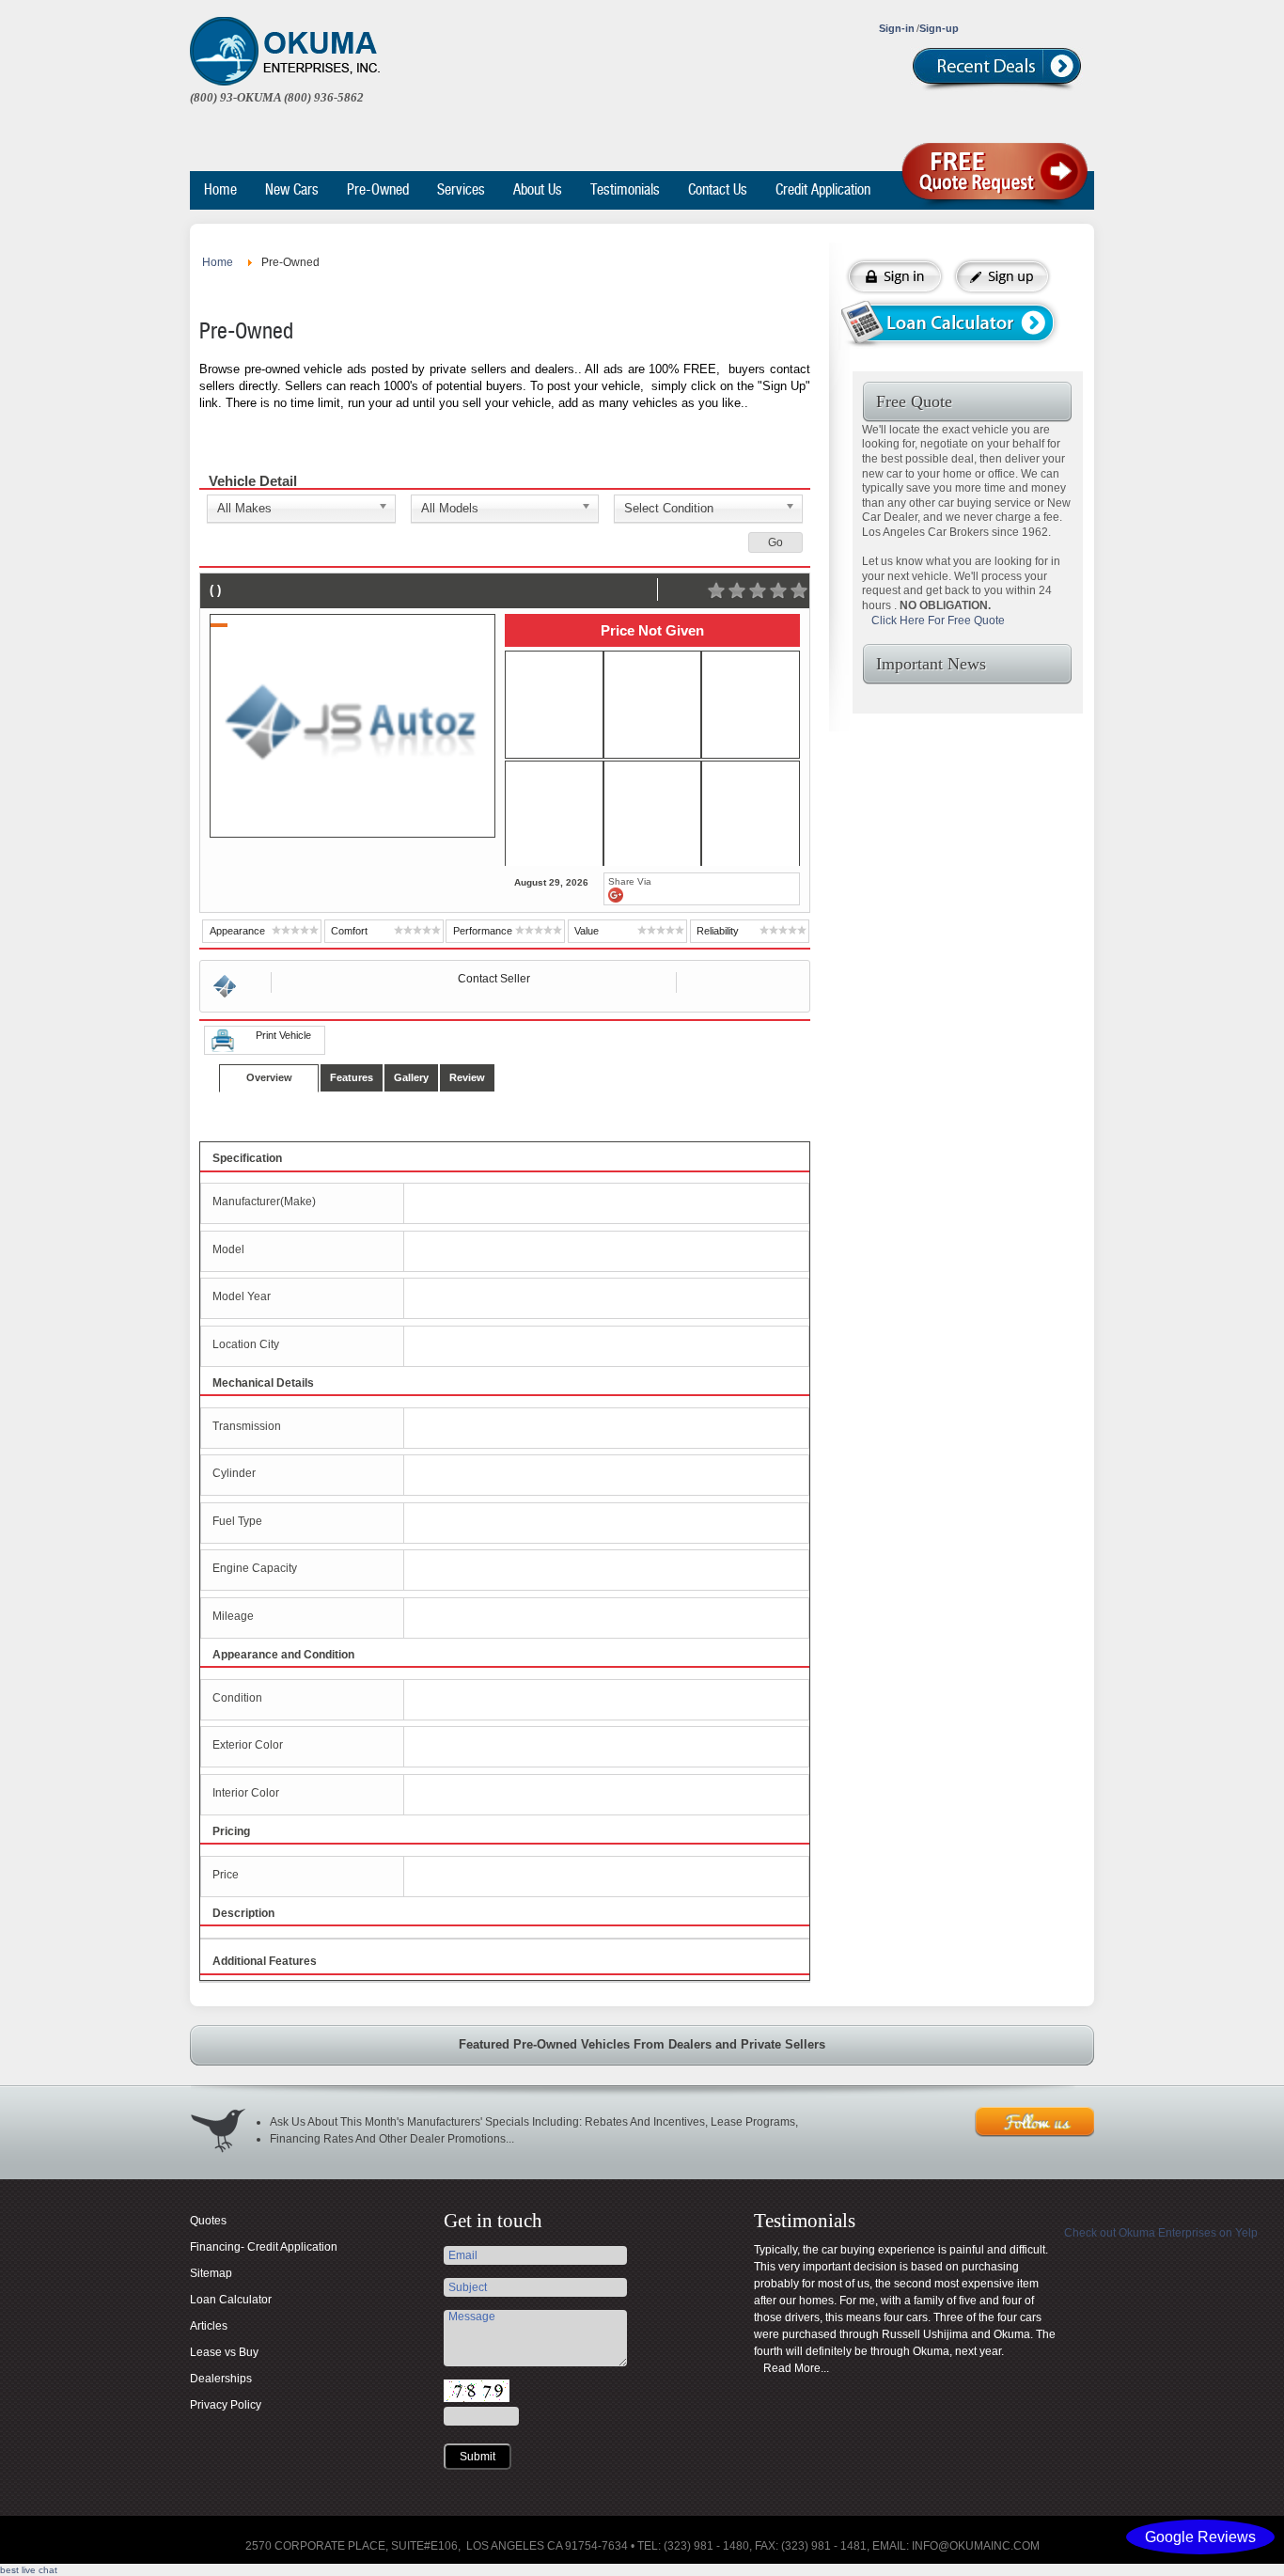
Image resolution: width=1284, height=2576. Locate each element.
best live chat (29, 2570)
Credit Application (823, 189)
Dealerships (221, 2379)
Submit (478, 2457)
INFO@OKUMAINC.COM (976, 2546)
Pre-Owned (378, 189)
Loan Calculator (231, 2300)
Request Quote (998, 177)
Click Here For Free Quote (938, 620)
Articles (209, 2326)
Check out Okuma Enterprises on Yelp (1161, 2233)
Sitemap (211, 2273)
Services (461, 189)
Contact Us (718, 189)
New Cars (292, 189)
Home (220, 189)
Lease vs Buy (224, 2352)
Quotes (208, 2221)
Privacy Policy (226, 2405)
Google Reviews (1200, 2537)
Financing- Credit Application (264, 2247)
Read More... (796, 2368)
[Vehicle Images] (554, 706)
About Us (538, 189)
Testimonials (625, 189)
